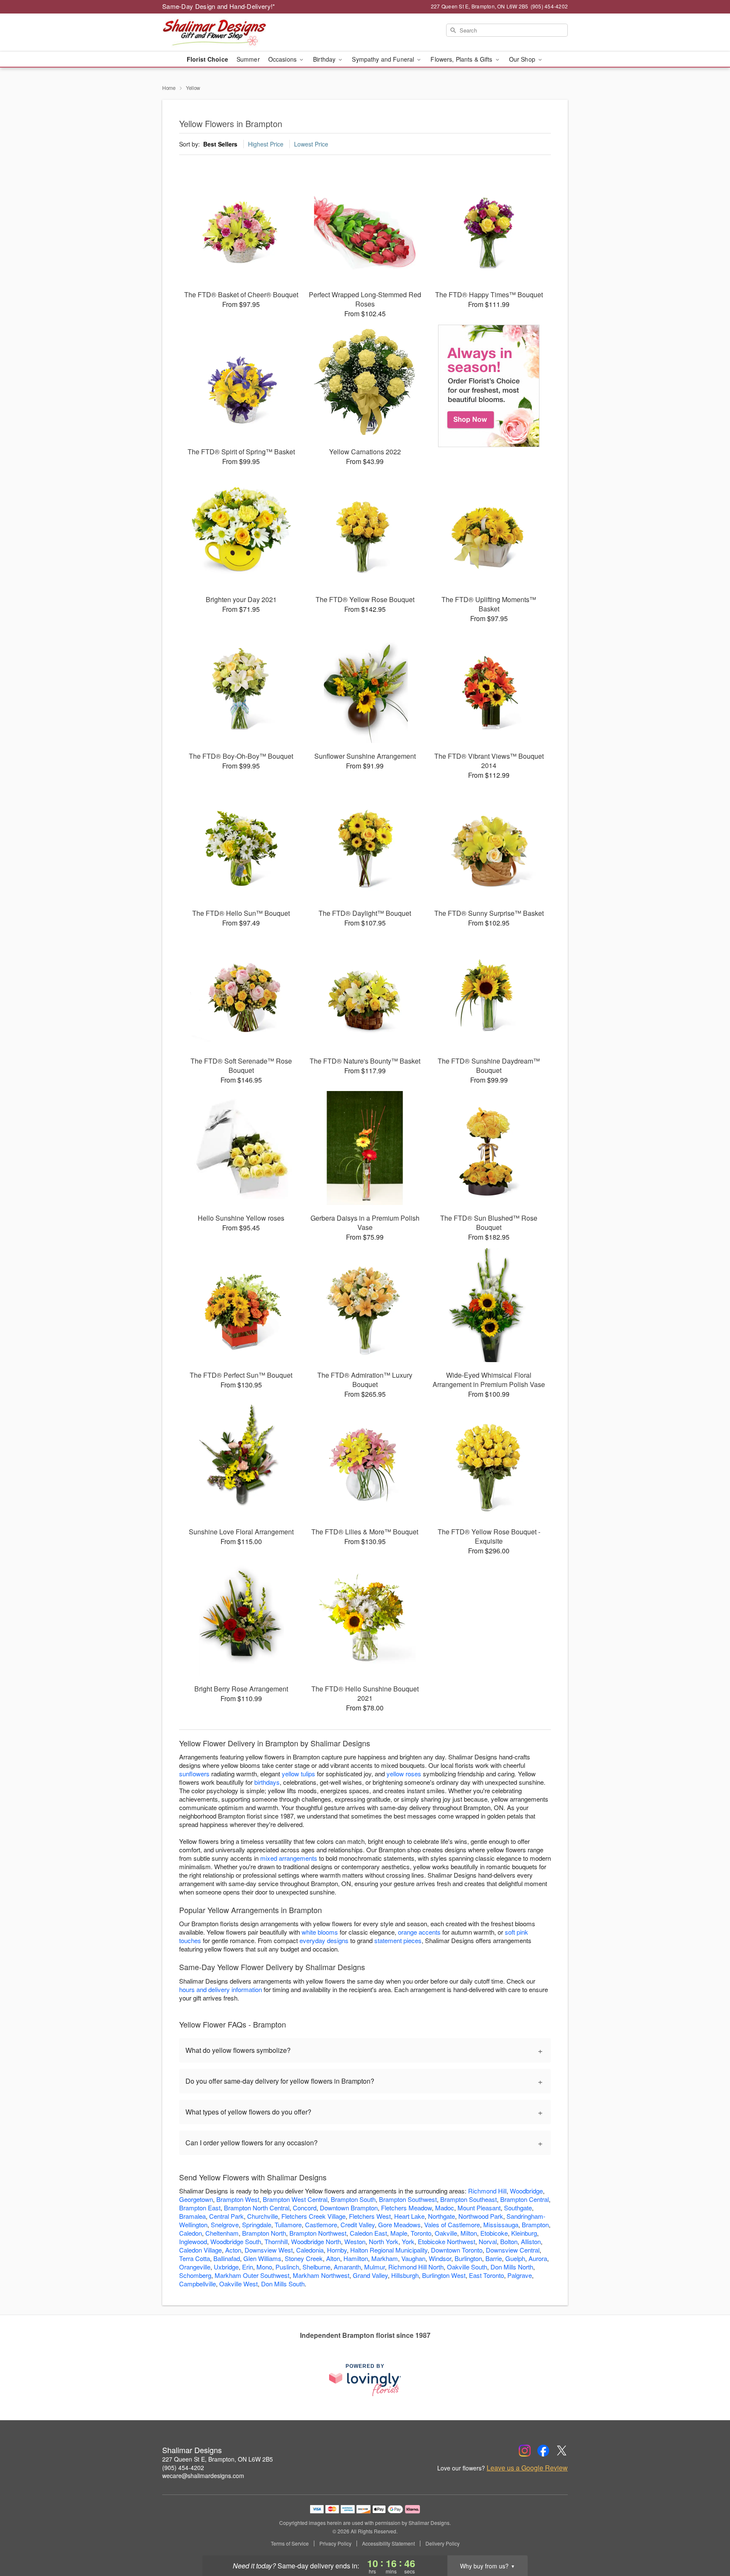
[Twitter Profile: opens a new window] (562, 2451)
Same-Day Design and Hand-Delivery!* (219, 6)
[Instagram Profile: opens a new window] (525, 2451)
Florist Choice (207, 59)
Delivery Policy (443, 2543)
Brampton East (200, 2208)
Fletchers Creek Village (313, 2216)
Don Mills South (283, 2284)
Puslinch (287, 2267)
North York (384, 2241)
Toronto (421, 2233)
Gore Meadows (399, 2224)
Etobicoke (494, 2233)
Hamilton (356, 2258)
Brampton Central (524, 2199)
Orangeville (195, 2267)
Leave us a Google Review (527, 2468)
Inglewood (193, 2241)
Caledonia (310, 2250)
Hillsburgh (405, 2275)
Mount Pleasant (479, 2208)
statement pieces (398, 1940)
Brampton (535, 2224)
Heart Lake (409, 2216)
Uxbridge (226, 2267)
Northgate (441, 2216)
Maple (399, 2233)
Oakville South (467, 2267)
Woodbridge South (236, 2241)
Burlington (468, 2258)
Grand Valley (370, 2275)
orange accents (419, 1932)
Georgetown (196, 2199)
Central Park (226, 2216)
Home (169, 88)
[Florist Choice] (489, 386)
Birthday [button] (325, 59)
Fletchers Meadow (406, 2208)
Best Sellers (220, 144)
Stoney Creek (304, 2258)
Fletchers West (370, 2216)
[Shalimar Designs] (223, 33)
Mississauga (501, 2224)
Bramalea (192, 2216)
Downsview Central (513, 2250)
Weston (355, 2241)
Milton (469, 2233)
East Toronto (486, 2275)
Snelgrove (225, 2224)
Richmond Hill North (416, 2267)
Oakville (446, 2233)
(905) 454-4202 (183, 2467)
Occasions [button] (283, 59)
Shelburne (316, 2267)
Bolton (509, 2241)
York (408, 2241)
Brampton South (353, 2199)
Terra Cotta (195, 2258)
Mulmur (375, 2267)
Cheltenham (222, 2233)
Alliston (531, 2241)
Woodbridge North (316, 2241)
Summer (248, 59)
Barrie (494, 2258)
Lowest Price (311, 144)
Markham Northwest (321, 2275)
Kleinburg (524, 2233)
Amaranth (347, 2267)
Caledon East (368, 2233)
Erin (248, 2267)
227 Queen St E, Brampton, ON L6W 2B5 (218, 2459)
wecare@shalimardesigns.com (203, 2476)
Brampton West (238, 2199)
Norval (488, 2241)
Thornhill (276, 2241)
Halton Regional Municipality (389, 2250)
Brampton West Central (295, 2199)
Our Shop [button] (523, 59)
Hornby (337, 2250)
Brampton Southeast (469, 2199)
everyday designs (324, 1940)
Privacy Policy (335, 2543)
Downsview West (269, 2250)
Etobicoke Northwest (447, 2241)
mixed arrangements (289, 1858)
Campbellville (197, 2284)
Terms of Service (290, 2543)
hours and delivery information (221, 1989)
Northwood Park (481, 2216)
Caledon (191, 2233)
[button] (708, 2540)
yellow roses (404, 1774)
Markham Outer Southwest (252, 2275)
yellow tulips (298, 1774)
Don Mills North (512, 2267)
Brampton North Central (257, 2208)
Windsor (440, 2258)
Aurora (538, 2258)
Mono (264, 2267)
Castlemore (321, 2224)
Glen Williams (262, 2258)
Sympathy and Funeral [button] (384, 59)
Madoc (445, 2208)
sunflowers (194, 1774)
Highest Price (266, 144)
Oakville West (238, 2284)
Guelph (515, 2258)
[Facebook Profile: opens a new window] (543, 2451)
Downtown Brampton (349, 2208)
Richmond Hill (487, 2191)
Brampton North (264, 2233)
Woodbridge (526, 2191)
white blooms (320, 1932)
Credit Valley (358, 2224)
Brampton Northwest (318, 2233)
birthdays (267, 1782)
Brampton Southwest (408, 2199)
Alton (333, 2258)
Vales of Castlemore (452, 2224)
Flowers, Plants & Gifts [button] (462, 59)
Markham (385, 2258)
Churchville (263, 2216)
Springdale (257, 2224)
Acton (233, 2250)
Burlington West (444, 2275)
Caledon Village (200, 2250)
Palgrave (520, 2275)
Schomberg (195, 2275)
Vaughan (413, 2258)
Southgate (518, 2208)
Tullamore (288, 2224)
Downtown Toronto (457, 2250)
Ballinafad (227, 2258)
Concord (305, 2208)
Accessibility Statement (388, 2543)
